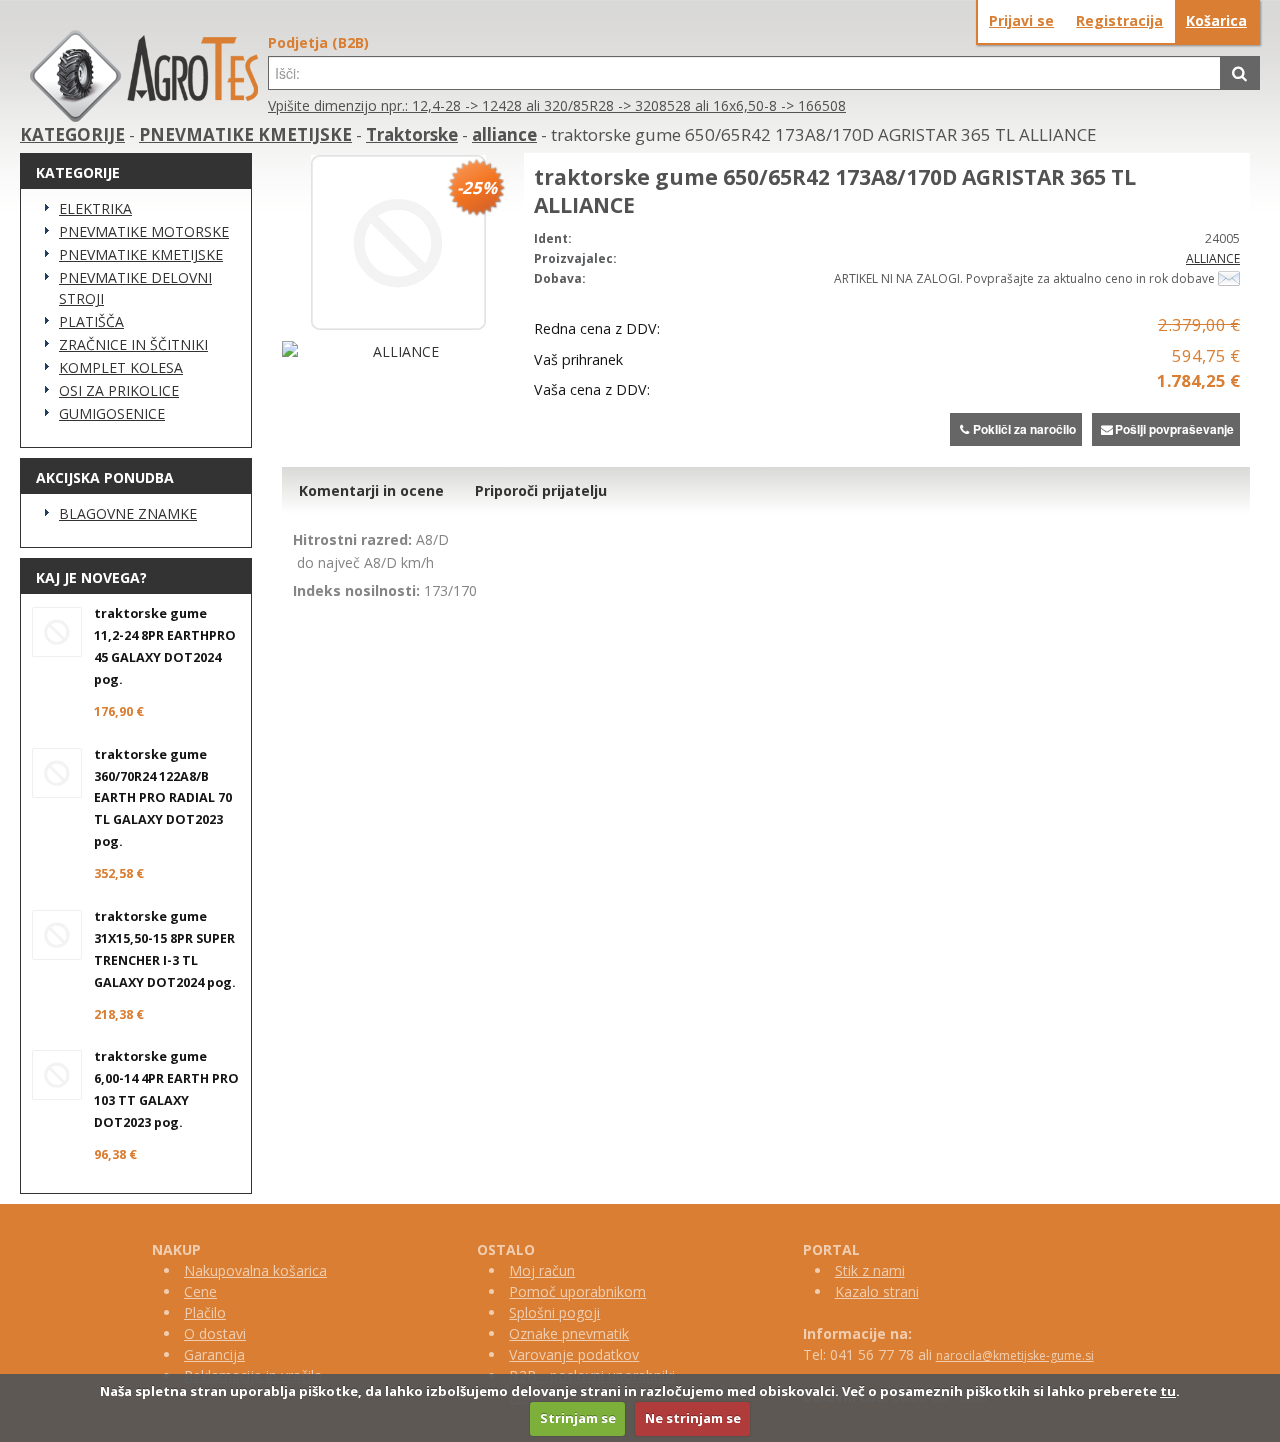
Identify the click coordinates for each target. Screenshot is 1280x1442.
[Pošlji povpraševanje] (1229, 278)
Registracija (1119, 20)
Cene (200, 1291)
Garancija (214, 1354)
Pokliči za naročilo (1024, 429)
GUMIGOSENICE (112, 413)
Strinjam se (578, 1418)
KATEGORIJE (72, 134)
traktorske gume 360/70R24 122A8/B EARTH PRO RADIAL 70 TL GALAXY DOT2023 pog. (163, 798)
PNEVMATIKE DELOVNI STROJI (135, 288)
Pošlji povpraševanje (1174, 429)
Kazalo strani (877, 1291)
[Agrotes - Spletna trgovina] (144, 116)
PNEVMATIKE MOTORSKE (144, 231)
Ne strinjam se (693, 1418)
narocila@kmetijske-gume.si (1015, 1355)
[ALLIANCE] (398, 351)
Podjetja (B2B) (318, 42)
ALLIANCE (1213, 258)
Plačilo (205, 1312)
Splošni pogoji (554, 1312)
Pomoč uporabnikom (577, 1291)
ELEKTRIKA (95, 208)
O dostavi (215, 1333)
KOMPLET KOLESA (121, 367)
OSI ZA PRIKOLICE (119, 390)
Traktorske (412, 134)
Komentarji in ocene (371, 490)
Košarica (1216, 20)
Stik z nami (870, 1270)
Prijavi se (1021, 20)
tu (1168, 1391)
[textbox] (744, 73)
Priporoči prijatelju (541, 490)
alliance (504, 134)
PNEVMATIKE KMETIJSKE (245, 134)
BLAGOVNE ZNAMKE (128, 513)
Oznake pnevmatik (569, 1333)
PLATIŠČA (91, 321)
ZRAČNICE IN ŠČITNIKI (133, 344)
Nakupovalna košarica (255, 1270)
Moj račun (542, 1270)
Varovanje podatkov (574, 1354)
